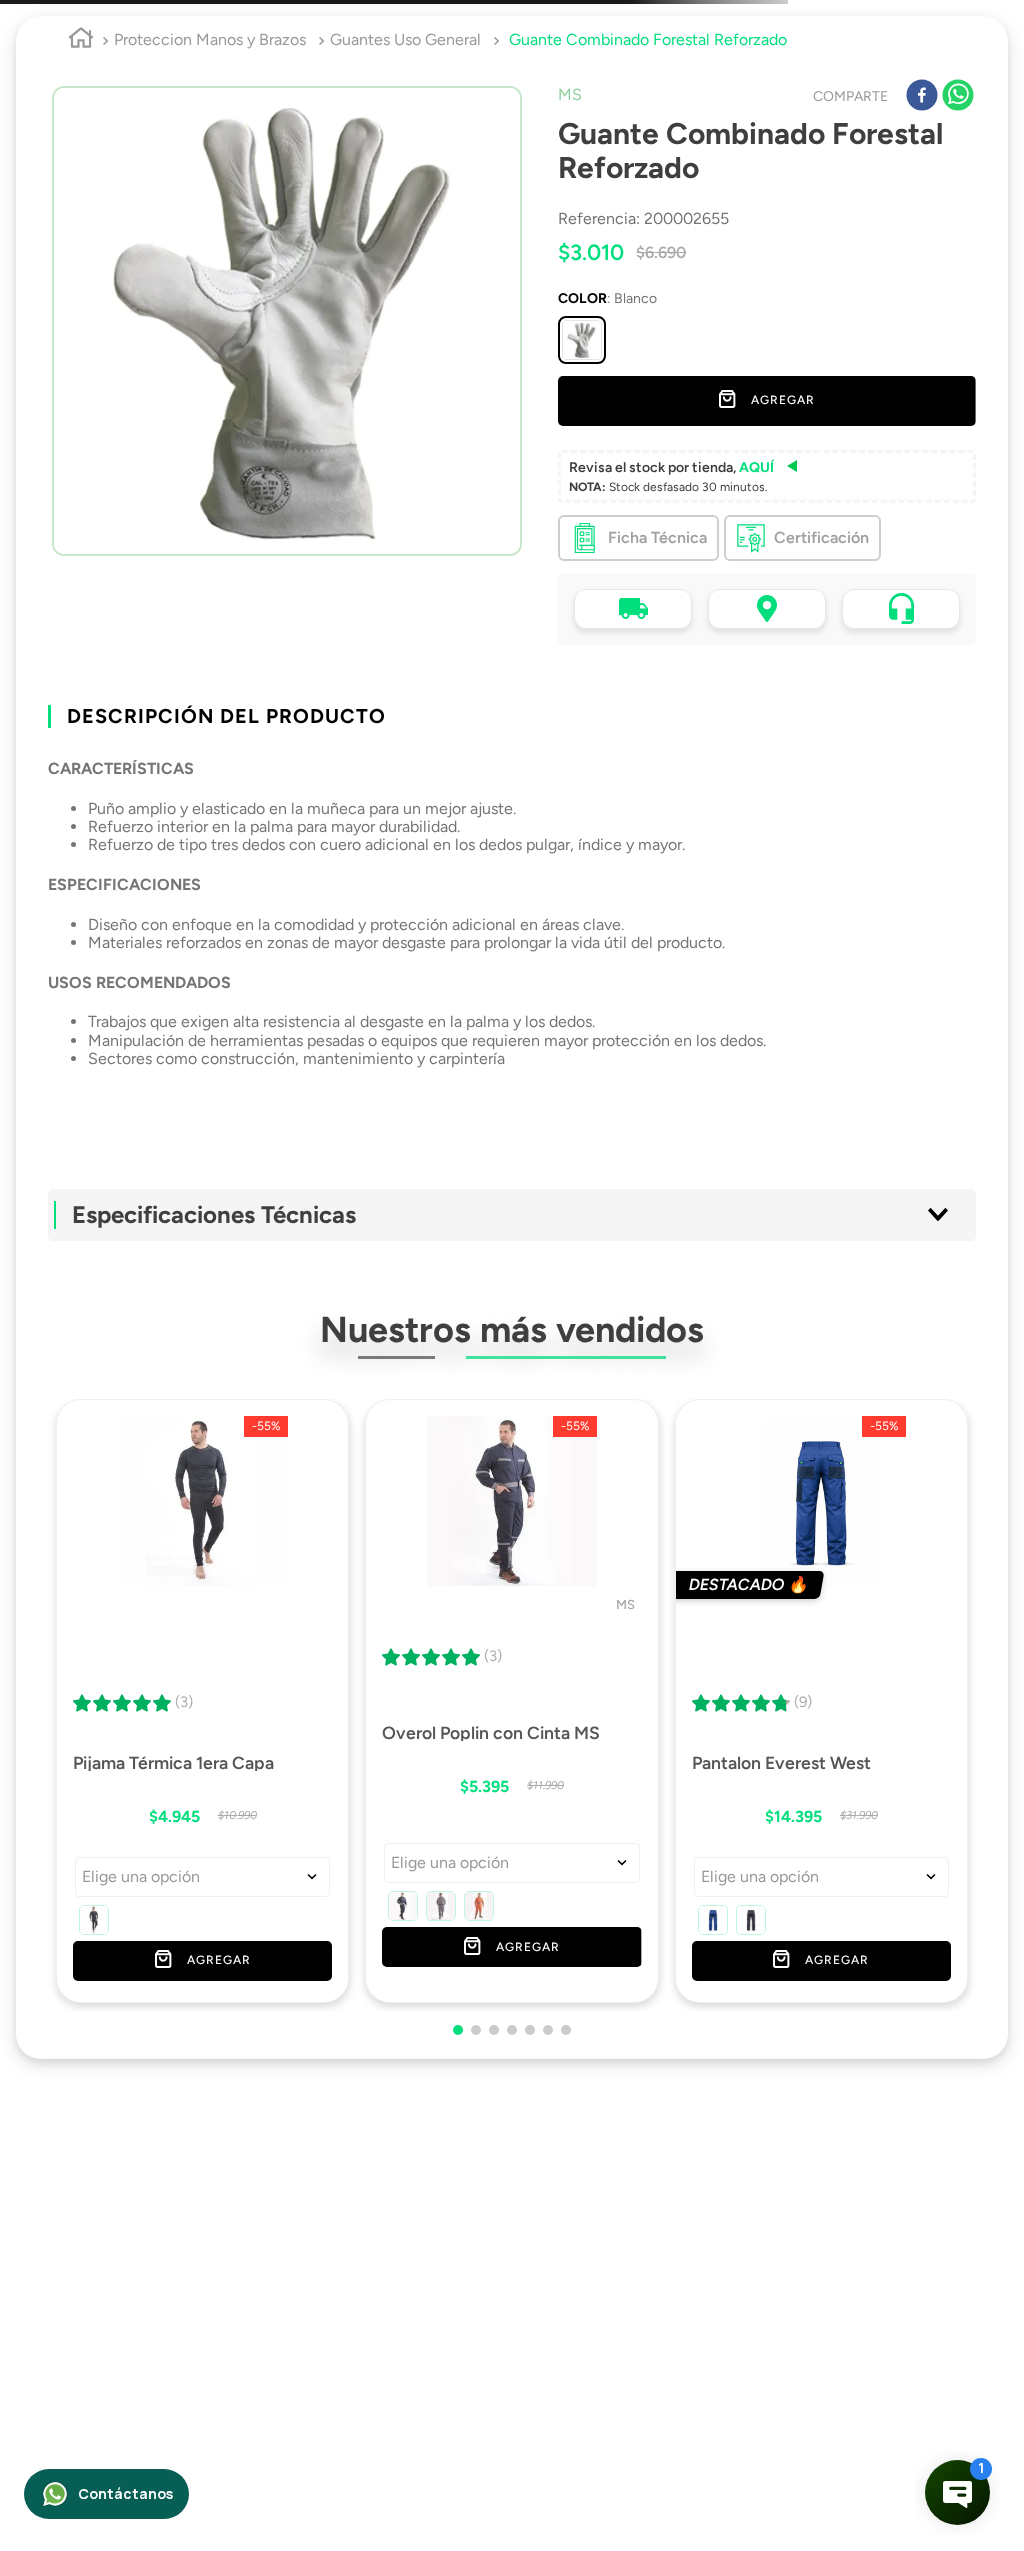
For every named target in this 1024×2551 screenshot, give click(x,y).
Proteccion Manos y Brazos (210, 107)
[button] (582, 408)
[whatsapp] (958, 165)
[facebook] (922, 165)
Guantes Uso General (405, 107)
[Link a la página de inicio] (81, 109)
